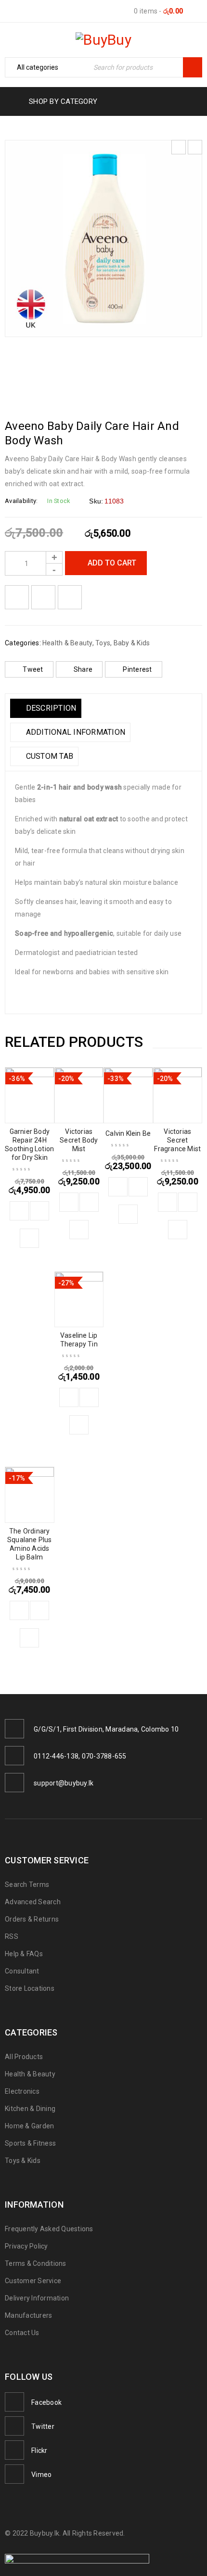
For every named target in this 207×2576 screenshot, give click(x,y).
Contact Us (22, 2333)
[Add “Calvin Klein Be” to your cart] (118, 1187)
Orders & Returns (32, 1919)
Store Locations (30, 1988)
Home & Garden (29, 2126)
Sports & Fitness (30, 2143)
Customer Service (33, 2281)
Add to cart (112, 563)
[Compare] (39, 1211)
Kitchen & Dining (30, 2109)
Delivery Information (37, 2298)
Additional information (74, 732)
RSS (12, 1936)
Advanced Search (33, 1902)
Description (50, 708)
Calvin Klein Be (128, 1133)
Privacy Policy (26, 2246)
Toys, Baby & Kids (123, 643)
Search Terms (27, 1885)
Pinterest (137, 669)
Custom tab (48, 756)
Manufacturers (28, 2315)
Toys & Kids (23, 2161)
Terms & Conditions (36, 2263)
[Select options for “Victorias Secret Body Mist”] (69, 1202)
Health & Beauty (67, 643)
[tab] (46, 708)
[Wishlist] (17, 597)
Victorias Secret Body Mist (79, 1140)
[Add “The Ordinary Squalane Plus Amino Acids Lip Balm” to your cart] (19, 1610)
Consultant (22, 1971)
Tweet (33, 669)
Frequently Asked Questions (49, 2229)
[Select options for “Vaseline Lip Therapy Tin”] (69, 1397)
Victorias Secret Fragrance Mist (177, 1140)
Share (83, 669)
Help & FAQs (24, 1954)
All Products (24, 2057)
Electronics (22, 2091)
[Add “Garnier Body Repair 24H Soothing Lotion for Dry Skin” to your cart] (19, 1211)
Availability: (21, 501)
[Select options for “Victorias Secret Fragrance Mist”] (168, 1202)
